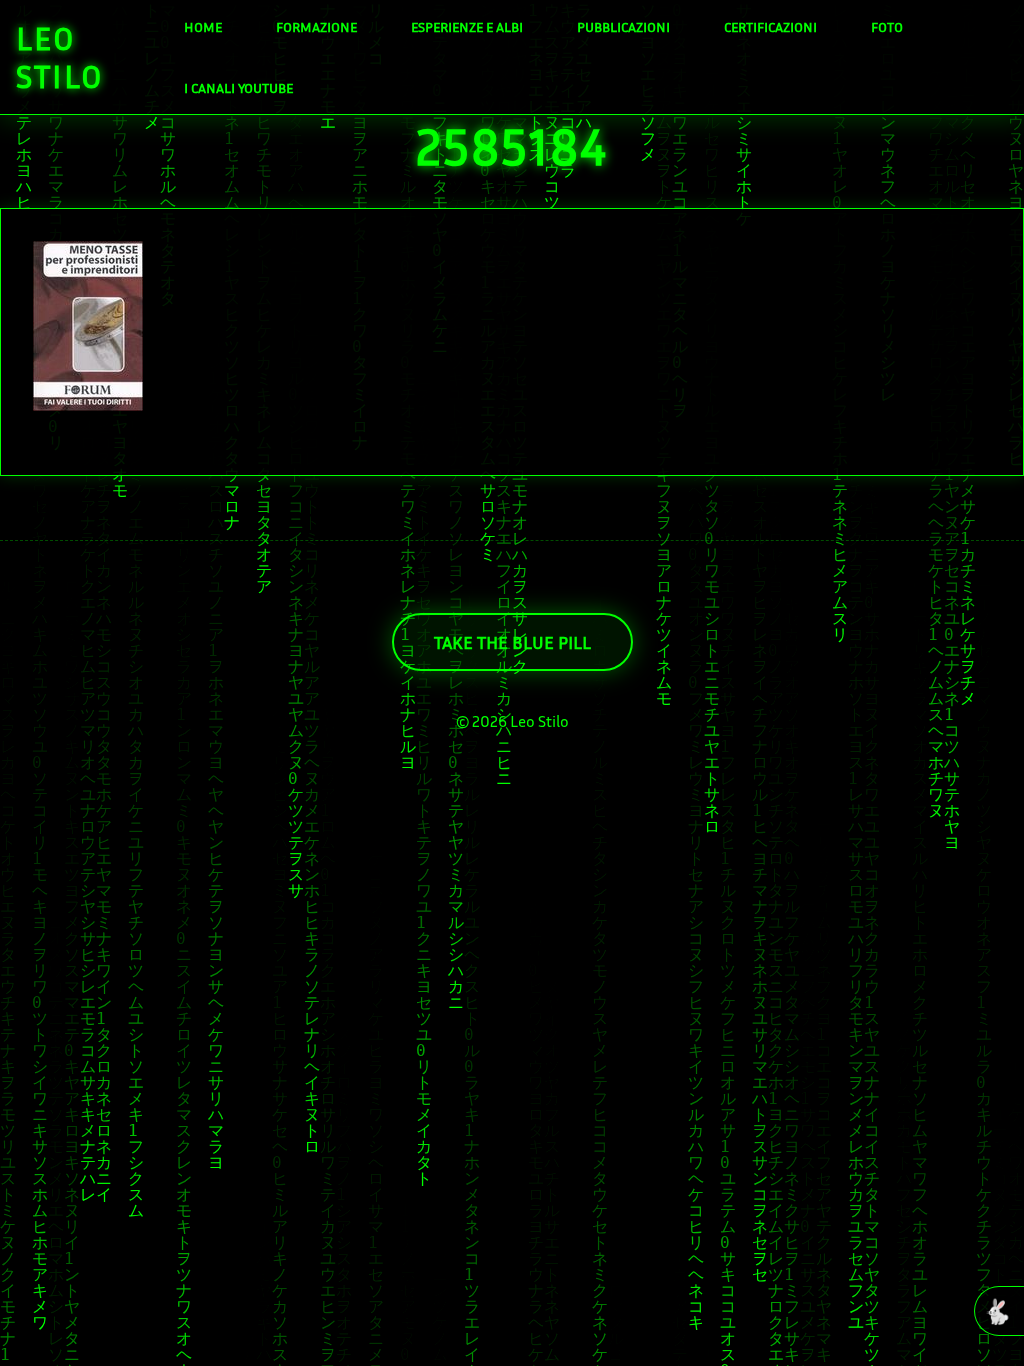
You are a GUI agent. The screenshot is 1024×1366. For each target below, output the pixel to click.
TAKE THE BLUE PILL (512, 642)
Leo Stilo (60, 57)
